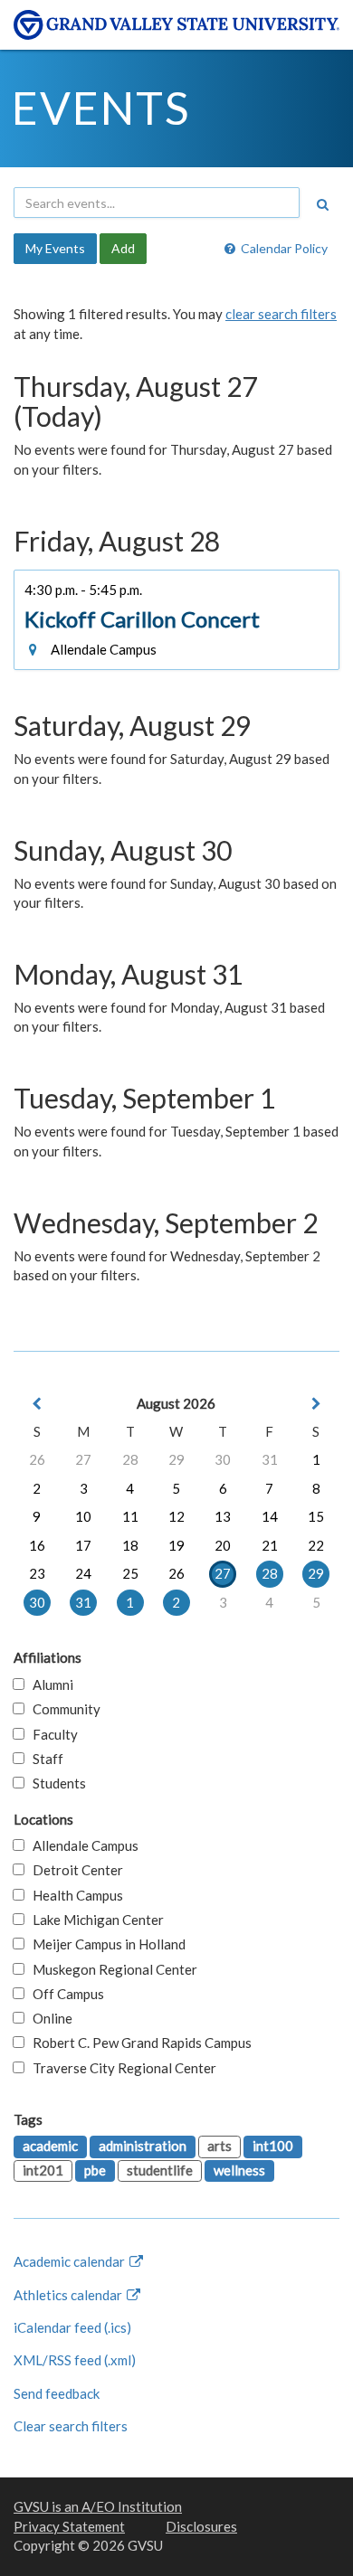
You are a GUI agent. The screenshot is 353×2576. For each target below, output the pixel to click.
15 (316, 1516)
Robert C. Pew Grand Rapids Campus (138, 2043)
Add (123, 248)
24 (83, 1573)
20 (223, 1545)
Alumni (49, 1684)
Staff (44, 1759)
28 (130, 1459)
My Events (55, 248)
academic (50, 2146)
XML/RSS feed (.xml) (75, 2360)
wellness (239, 2170)
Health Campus (74, 1895)
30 (223, 1459)
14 (270, 1516)
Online (48, 2018)
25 (130, 1573)
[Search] (322, 204)
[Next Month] (316, 1404)
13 (223, 1516)
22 (316, 1545)
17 (83, 1545)
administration (143, 2146)
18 (130, 1545)
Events (101, 108)
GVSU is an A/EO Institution (98, 2506)
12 (176, 1516)
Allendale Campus (81, 1845)
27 (83, 1459)
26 (37, 1459)
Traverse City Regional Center (120, 2068)
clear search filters (281, 314)
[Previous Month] (37, 1404)
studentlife (160, 2170)
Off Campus (64, 1994)
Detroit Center (74, 1870)
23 (37, 1573)
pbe (95, 2170)
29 (176, 1459)
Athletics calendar (69, 2295)
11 (130, 1516)
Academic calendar (71, 2261)
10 (83, 1516)
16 (37, 1545)
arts (219, 2146)
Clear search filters (71, 2426)
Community (62, 1709)
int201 (43, 2170)
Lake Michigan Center (94, 1920)
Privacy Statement (69, 2526)
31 (270, 1459)
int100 (273, 2146)
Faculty (51, 1734)
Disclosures (201, 2526)
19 (176, 1545)
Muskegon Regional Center (111, 1969)
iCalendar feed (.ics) (72, 2327)
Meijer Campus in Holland (105, 1944)
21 (270, 1545)
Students (55, 1783)
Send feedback (57, 2393)
